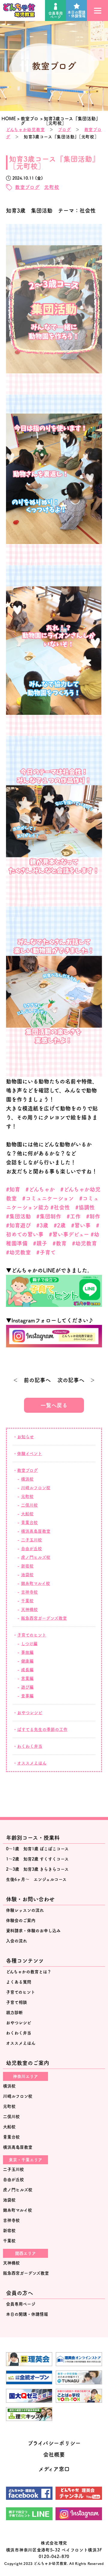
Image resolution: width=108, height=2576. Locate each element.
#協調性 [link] (85, 1207)
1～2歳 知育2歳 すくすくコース (37, 1859)
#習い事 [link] (81, 1225)
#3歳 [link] (42, 1225)
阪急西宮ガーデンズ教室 (44, 1618)
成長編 (27, 1670)
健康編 (27, 1661)
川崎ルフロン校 (36, 1488)
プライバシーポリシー (54, 2443)
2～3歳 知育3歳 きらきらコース (37, 1869)
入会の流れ (16, 1941)
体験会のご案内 (21, 1920)
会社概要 (54, 2455)
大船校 (27, 1514)
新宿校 (27, 1566)
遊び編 (27, 1687)
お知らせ (25, 1437)
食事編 (27, 1696)
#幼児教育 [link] (84, 1243)
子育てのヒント (32, 1635)
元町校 (52, 187)
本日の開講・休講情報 (76, 14)
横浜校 (27, 1479)
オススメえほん (32, 1763)
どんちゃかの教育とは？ (29, 1972)
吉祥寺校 (29, 1592)
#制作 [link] (93, 1216)
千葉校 (27, 1601)
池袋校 (27, 1575)
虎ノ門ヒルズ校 (36, 1557)
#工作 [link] (74, 1216)
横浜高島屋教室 (18, 2147)
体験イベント (30, 1454)
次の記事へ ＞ (76, 1380)
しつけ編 (29, 1644)
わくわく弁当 (30, 1746)
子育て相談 (16, 2002)
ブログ (64, 130)
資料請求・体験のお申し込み (33, 1931)
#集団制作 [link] (49, 1216)
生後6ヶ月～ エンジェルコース (36, 1879)
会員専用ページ (55, 15)
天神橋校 (29, 1609)
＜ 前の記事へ (32, 1380)
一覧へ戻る (54, 1405)
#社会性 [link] (60, 1207)
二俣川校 (29, 1505)
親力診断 (14, 2013)
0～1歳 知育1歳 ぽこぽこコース (37, 1849)
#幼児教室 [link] (18, 1252)
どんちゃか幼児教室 (25, 130)
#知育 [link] (13, 1189)
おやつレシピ (30, 1713)
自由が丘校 (31, 1549)
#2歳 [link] (60, 1225)
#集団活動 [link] (18, 1216)
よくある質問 (19, 1982)
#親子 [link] (40, 1243)
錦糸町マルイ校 (36, 1583)
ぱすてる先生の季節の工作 (42, 1729)
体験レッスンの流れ (25, 1910)
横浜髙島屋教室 (36, 1531)
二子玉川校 (31, 1540)
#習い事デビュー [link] (69, 1234)
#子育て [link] (46, 1252)
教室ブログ (27, 187)
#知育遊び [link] (18, 1225)
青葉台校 (29, 1523)
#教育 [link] (60, 1243)
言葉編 (27, 1678)
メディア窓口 (54, 2469)
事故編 (27, 1652)
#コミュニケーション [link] (48, 1198)
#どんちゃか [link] (40, 1189)
